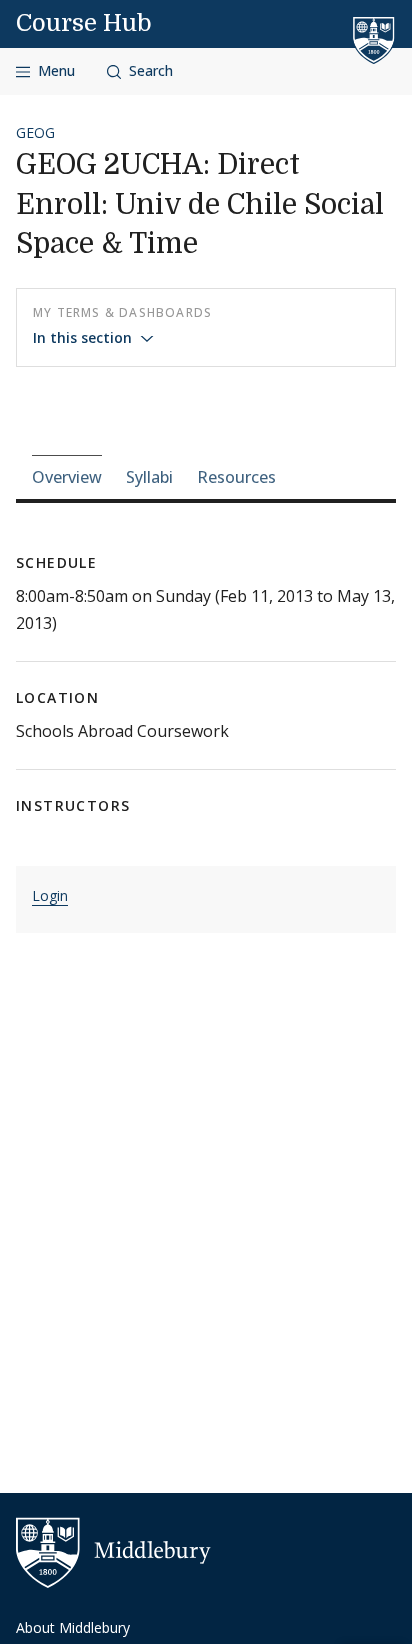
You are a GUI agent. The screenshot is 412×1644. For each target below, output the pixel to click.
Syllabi (149, 477)
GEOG (35, 132)
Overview (67, 477)
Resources (236, 477)
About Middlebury (73, 1627)
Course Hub (84, 23)
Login (50, 895)
